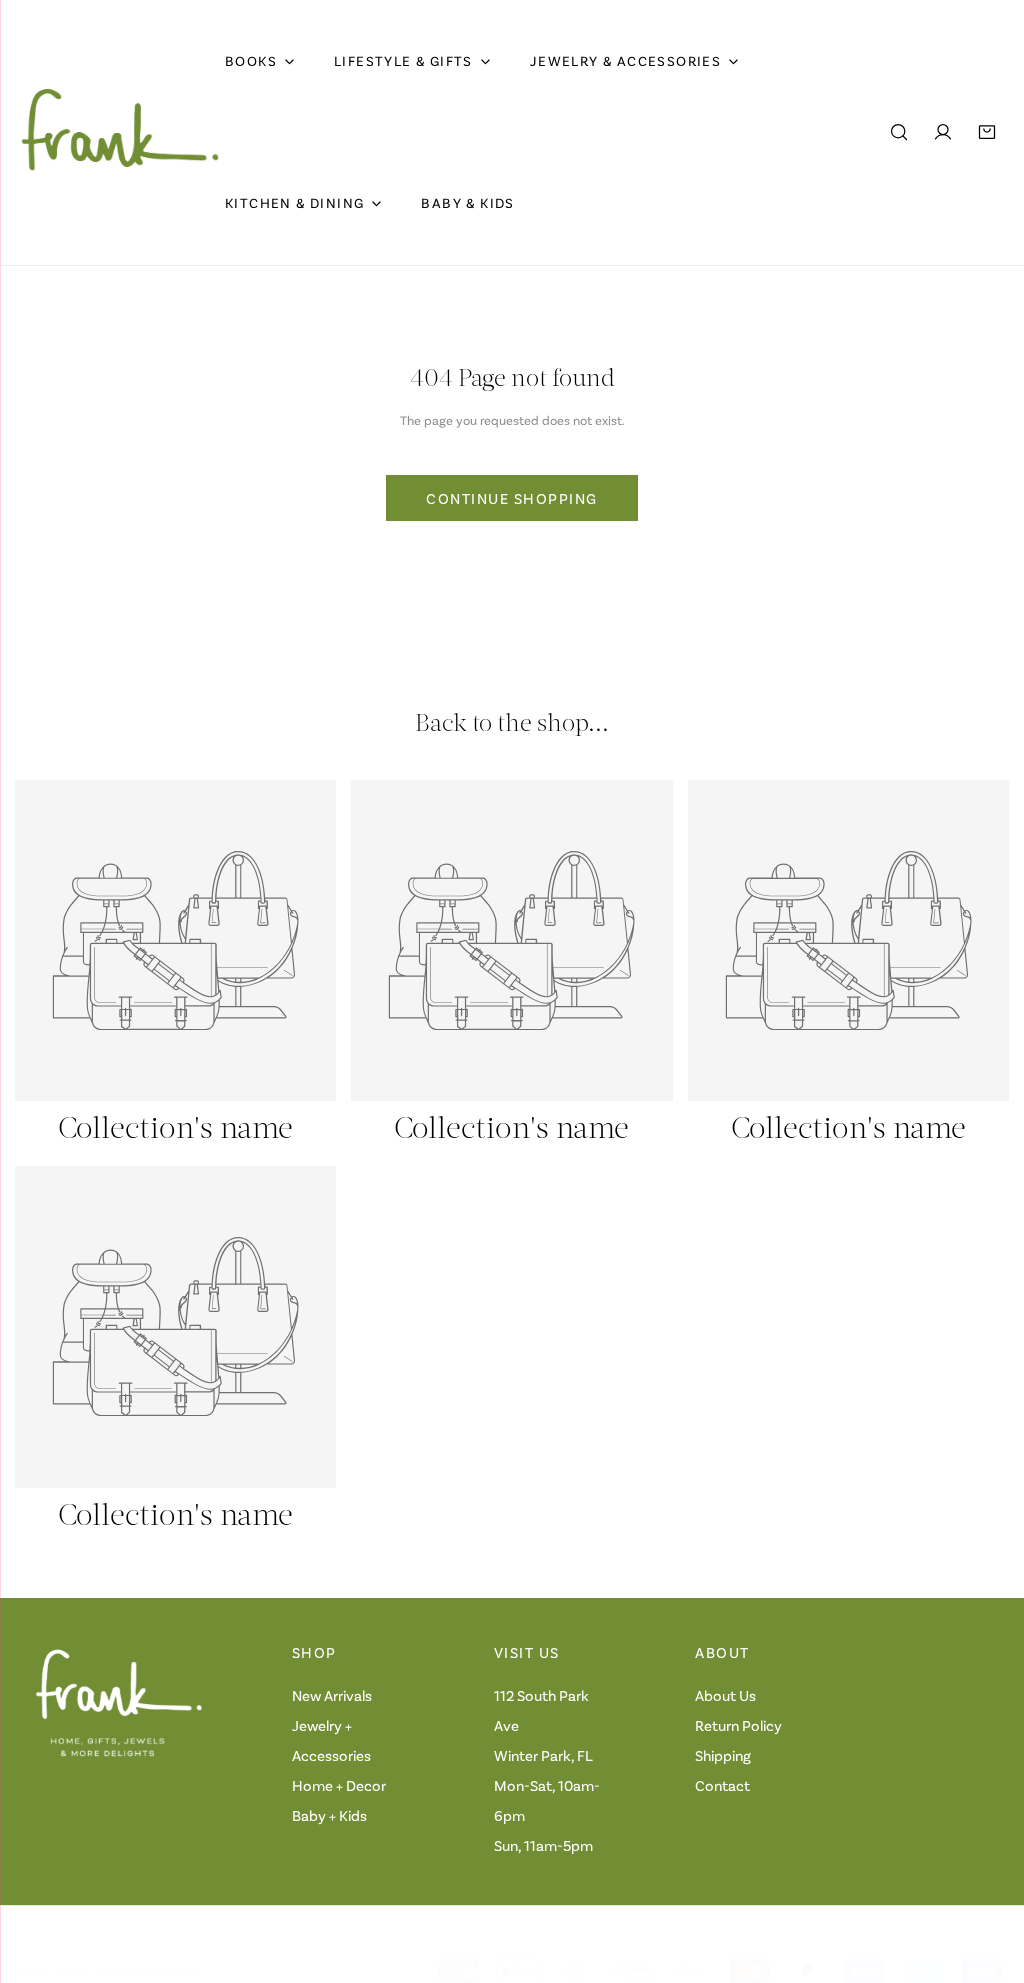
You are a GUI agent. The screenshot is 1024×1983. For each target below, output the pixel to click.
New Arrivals (332, 1695)
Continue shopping (512, 498)
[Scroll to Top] (988, 1877)
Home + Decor (339, 1785)
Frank (72, 1971)
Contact (722, 1785)
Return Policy (738, 1725)
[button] (987, 132)
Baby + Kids (329, 1815)
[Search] (899, 132)
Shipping (723, 1755)
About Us (725, 1695)
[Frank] (120, 132)
